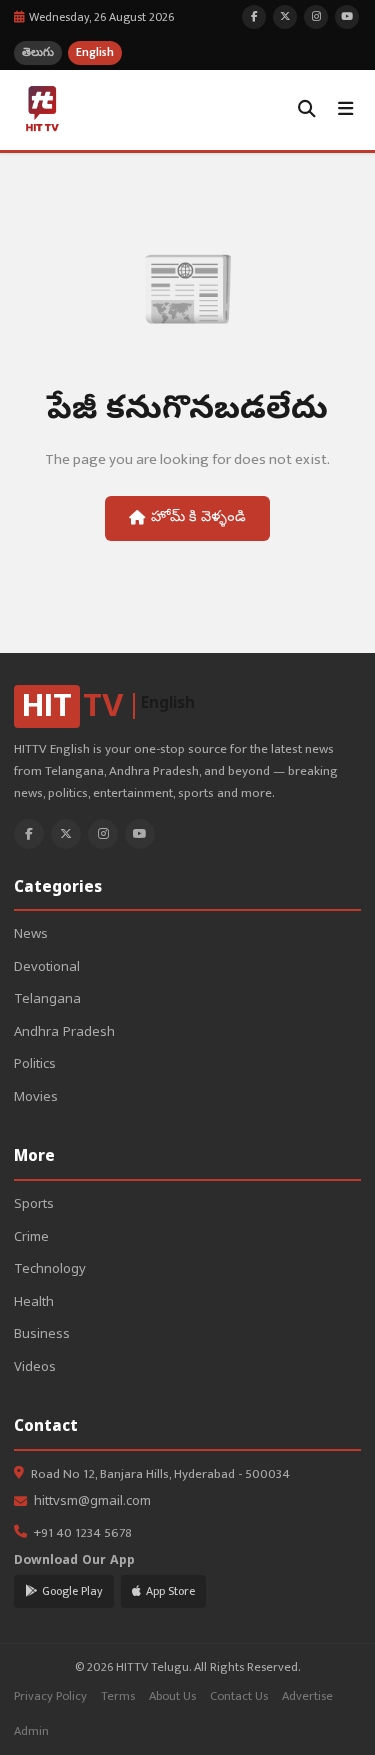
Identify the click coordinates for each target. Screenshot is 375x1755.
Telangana (47, 1000)
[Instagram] (103, 834)
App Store (170, 1591)
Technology (50, 1270)
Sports (34, 1205)
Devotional (47, 968)
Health (34, 1303)
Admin (31, 1731)
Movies (36, 1098)
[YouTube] (140, 834)
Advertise (307, 1696)
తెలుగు (38, 52)
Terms (118, 1696)
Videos (35, 1368)
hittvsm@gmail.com (92, 1502)
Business (42, 1335)
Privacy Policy (50, 1696)
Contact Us (239, 1696)
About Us (172, 1696)
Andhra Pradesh (64, 1033)
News (31, 935)
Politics (35, 1065)
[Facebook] (29, 834)
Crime (31, 1238)
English (95, 52)
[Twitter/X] (66, 834)
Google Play (72, 1591)
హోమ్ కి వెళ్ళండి (198, 518)
